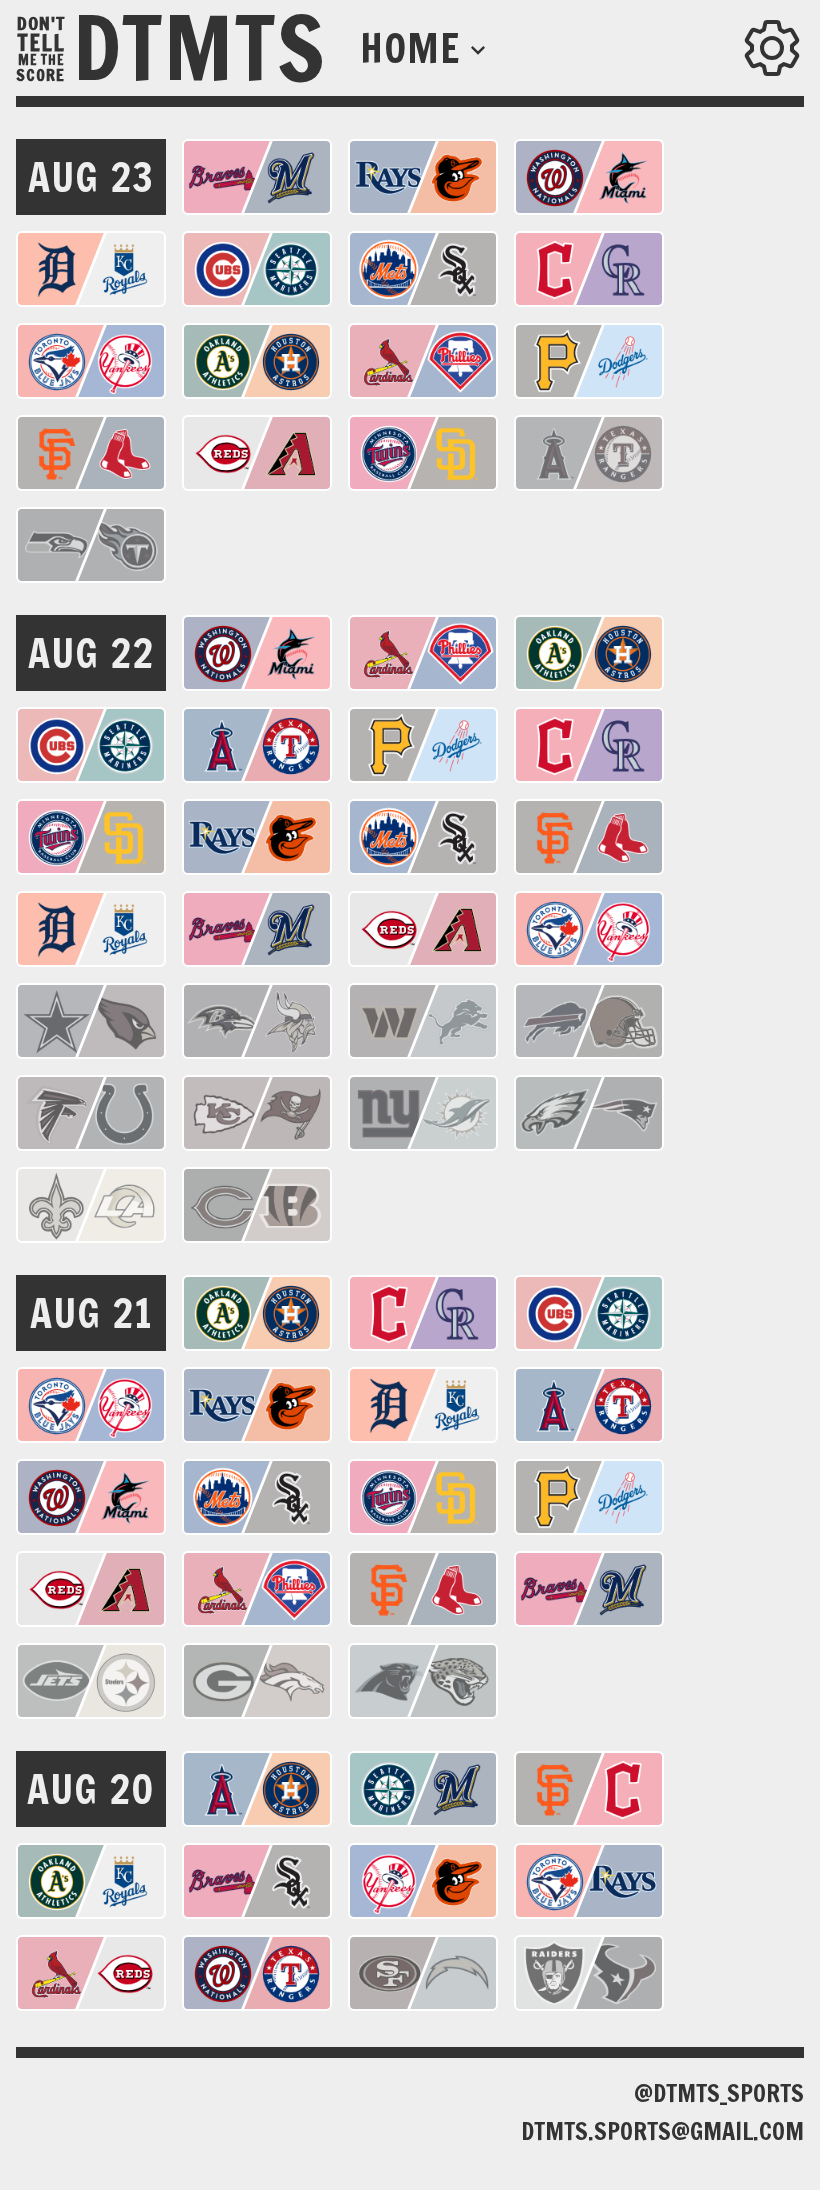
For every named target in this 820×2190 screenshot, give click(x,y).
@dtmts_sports (719, 2093)
